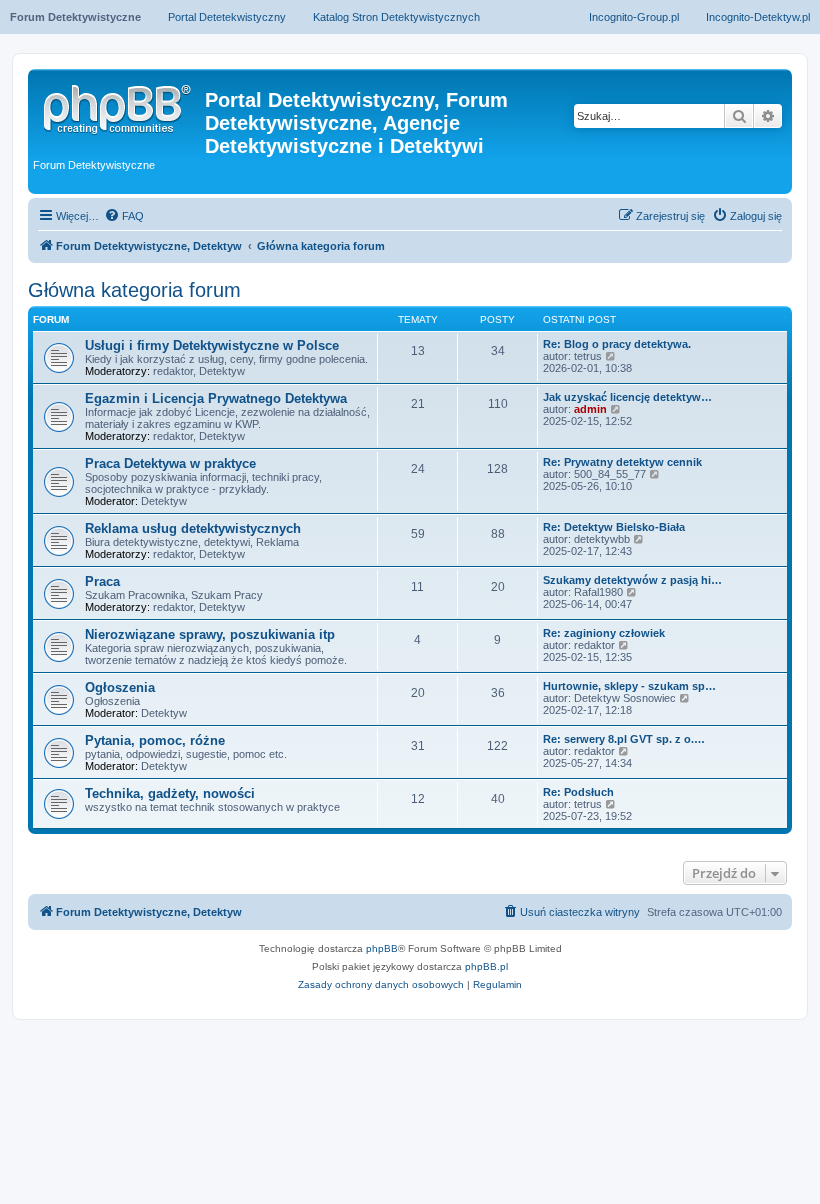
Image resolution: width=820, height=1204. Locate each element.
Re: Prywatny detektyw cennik (622, 462)
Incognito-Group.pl (634, 17)
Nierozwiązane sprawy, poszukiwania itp (210, 634)
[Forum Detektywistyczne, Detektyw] (119, 106)
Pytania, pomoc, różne (155, 740)
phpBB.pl (486, 966)
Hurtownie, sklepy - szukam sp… (629, 686)
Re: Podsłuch (578, 792)
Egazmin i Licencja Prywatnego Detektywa (216, 398)
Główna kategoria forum (134, 290)
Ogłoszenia (120, 687)
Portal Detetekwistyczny (227, 17)
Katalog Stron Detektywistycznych (396, 17)
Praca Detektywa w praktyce (170, 463)
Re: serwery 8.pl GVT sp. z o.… (624, 739)
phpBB (382, 948)
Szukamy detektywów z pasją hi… (632, 580)
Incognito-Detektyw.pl (758, 17)
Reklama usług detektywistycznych (193, 528)
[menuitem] (124, 216)
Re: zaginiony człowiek (604, 633)
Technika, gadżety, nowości (170, 793)
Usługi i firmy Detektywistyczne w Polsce (212, 345)
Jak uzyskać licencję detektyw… (627, 397)
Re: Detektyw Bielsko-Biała (614, 527)
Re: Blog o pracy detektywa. (617, 344)
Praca (102, 581)
